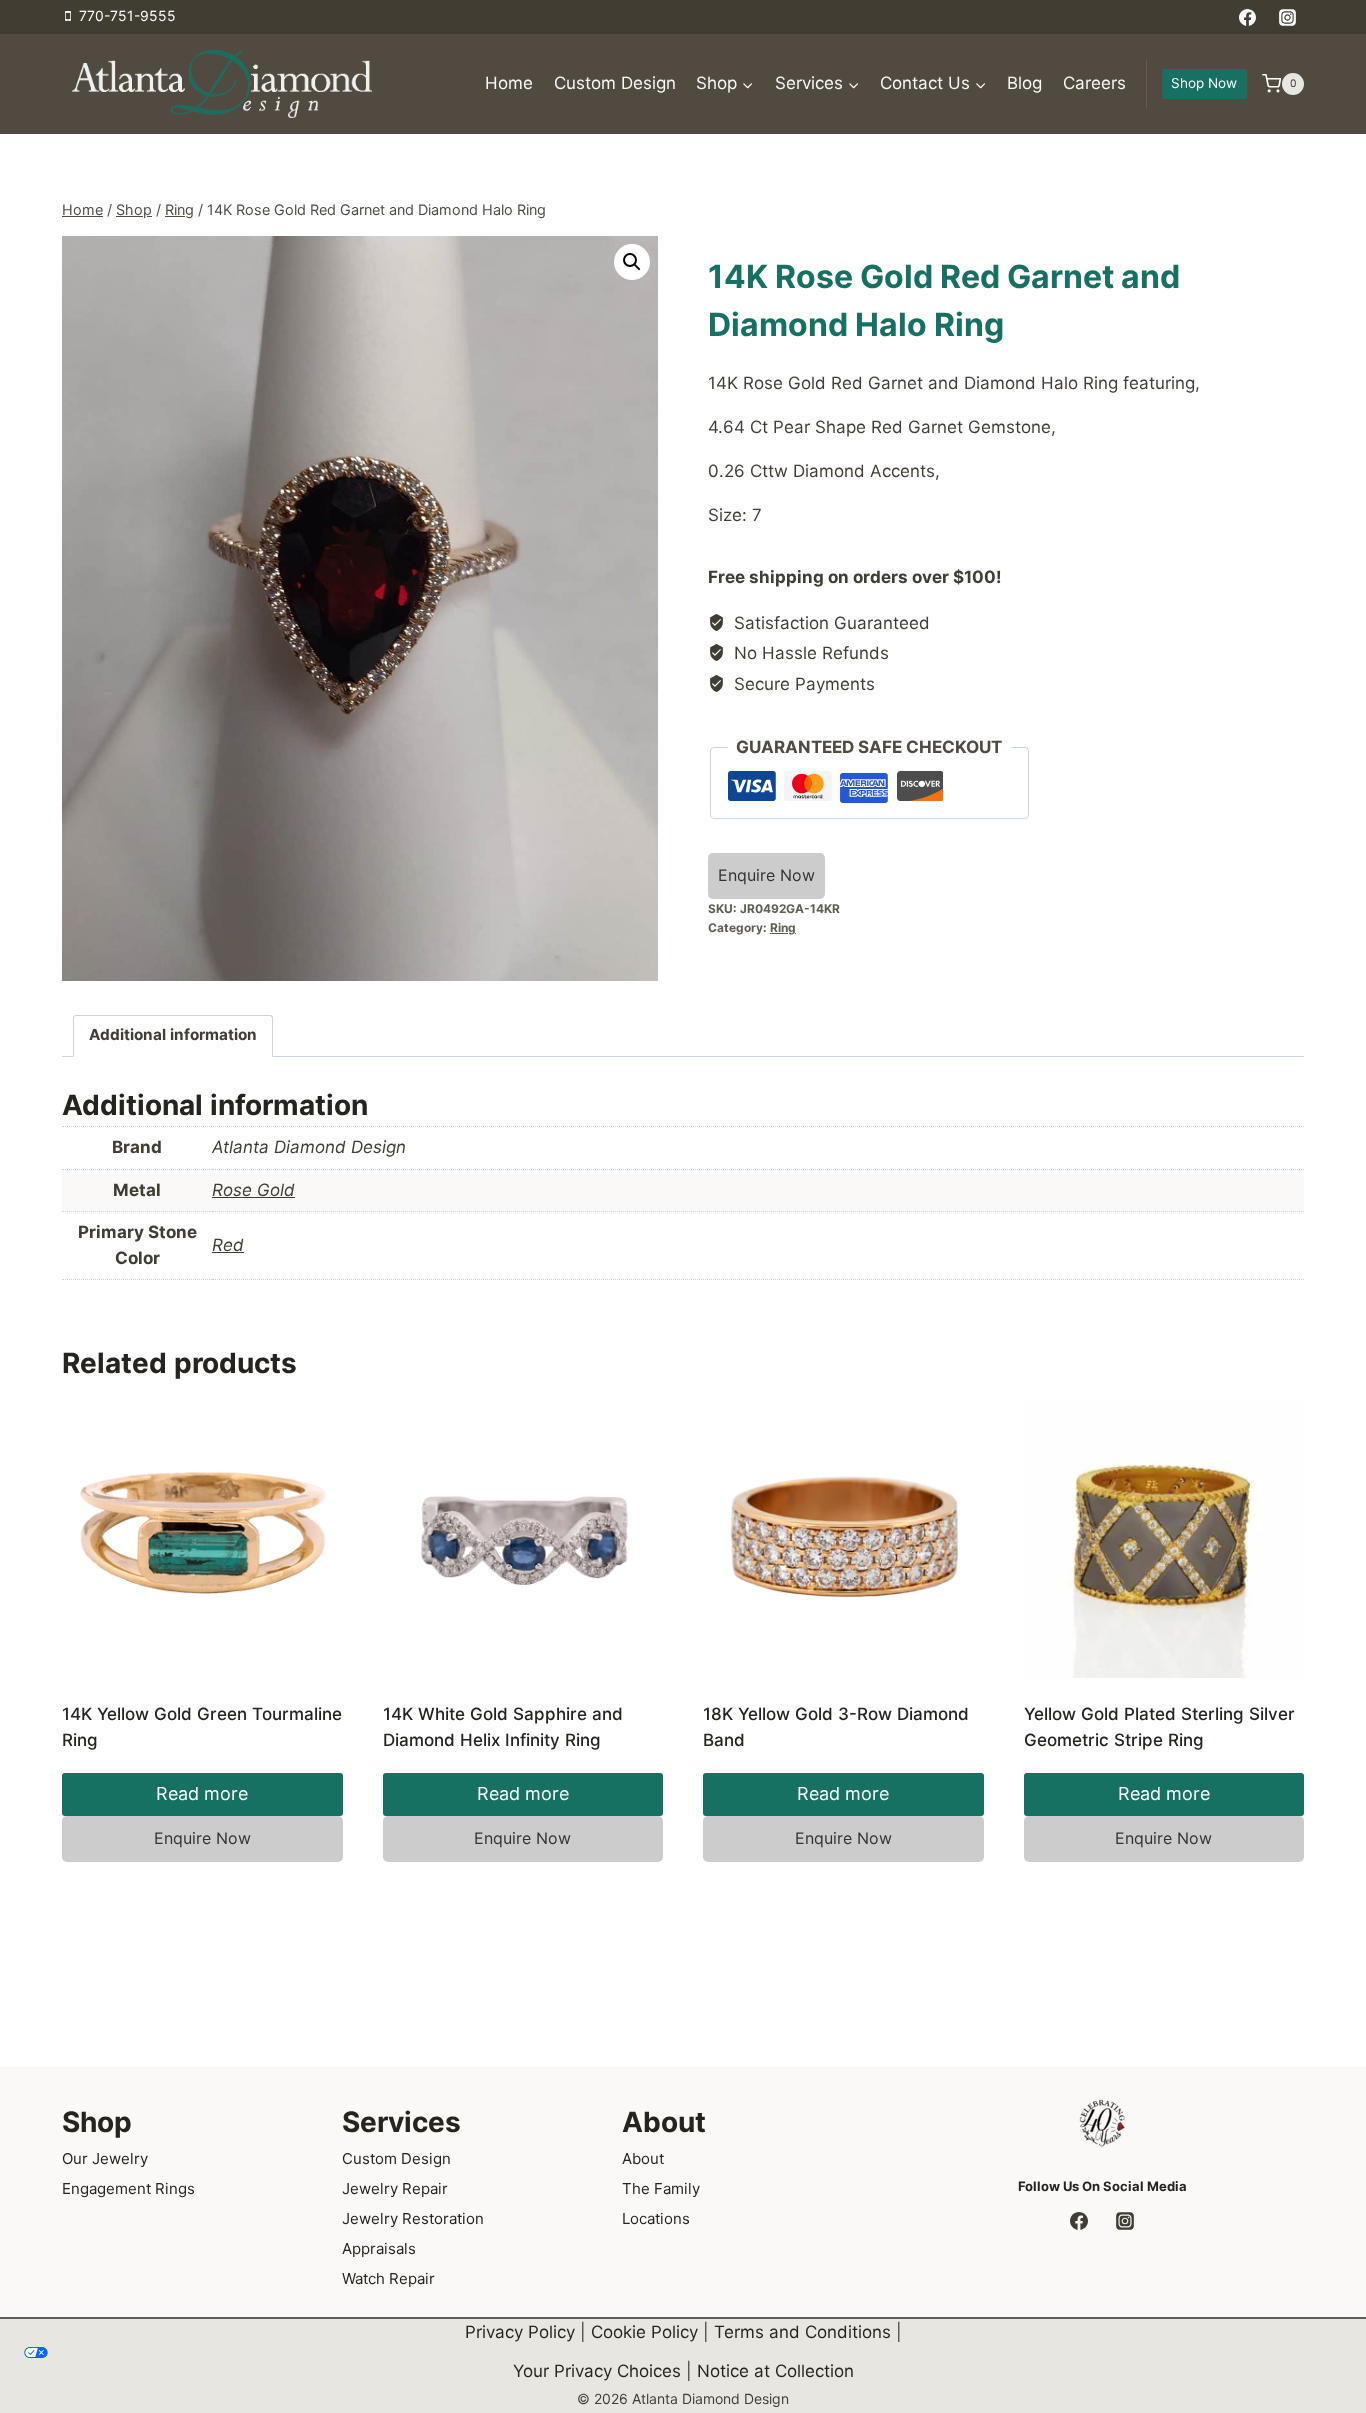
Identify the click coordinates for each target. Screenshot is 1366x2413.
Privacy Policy (520, 2332)
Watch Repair (388, 2278)
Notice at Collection (775, 2371)
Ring (783, 927)
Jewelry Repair (395, 2188)
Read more (202, 1793)
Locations (656, 2218)
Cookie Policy (644, 2332)
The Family (661, 2188)
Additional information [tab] (173, 1034)
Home (509, 83)
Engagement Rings (128, 2188)
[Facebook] (1248, 17)
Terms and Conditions (802, 2332)
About (643, 2158)
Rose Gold (253, 1190)
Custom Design (615, 83)
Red (228, 1245)
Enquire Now (766, 875)
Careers (1094, 83)
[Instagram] (1287, 17)
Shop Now (1204, 83)
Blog (1024, 83)
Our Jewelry (105, 2158)
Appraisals (379, 2248)
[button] (632, 262)
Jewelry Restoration (413, 2218)
